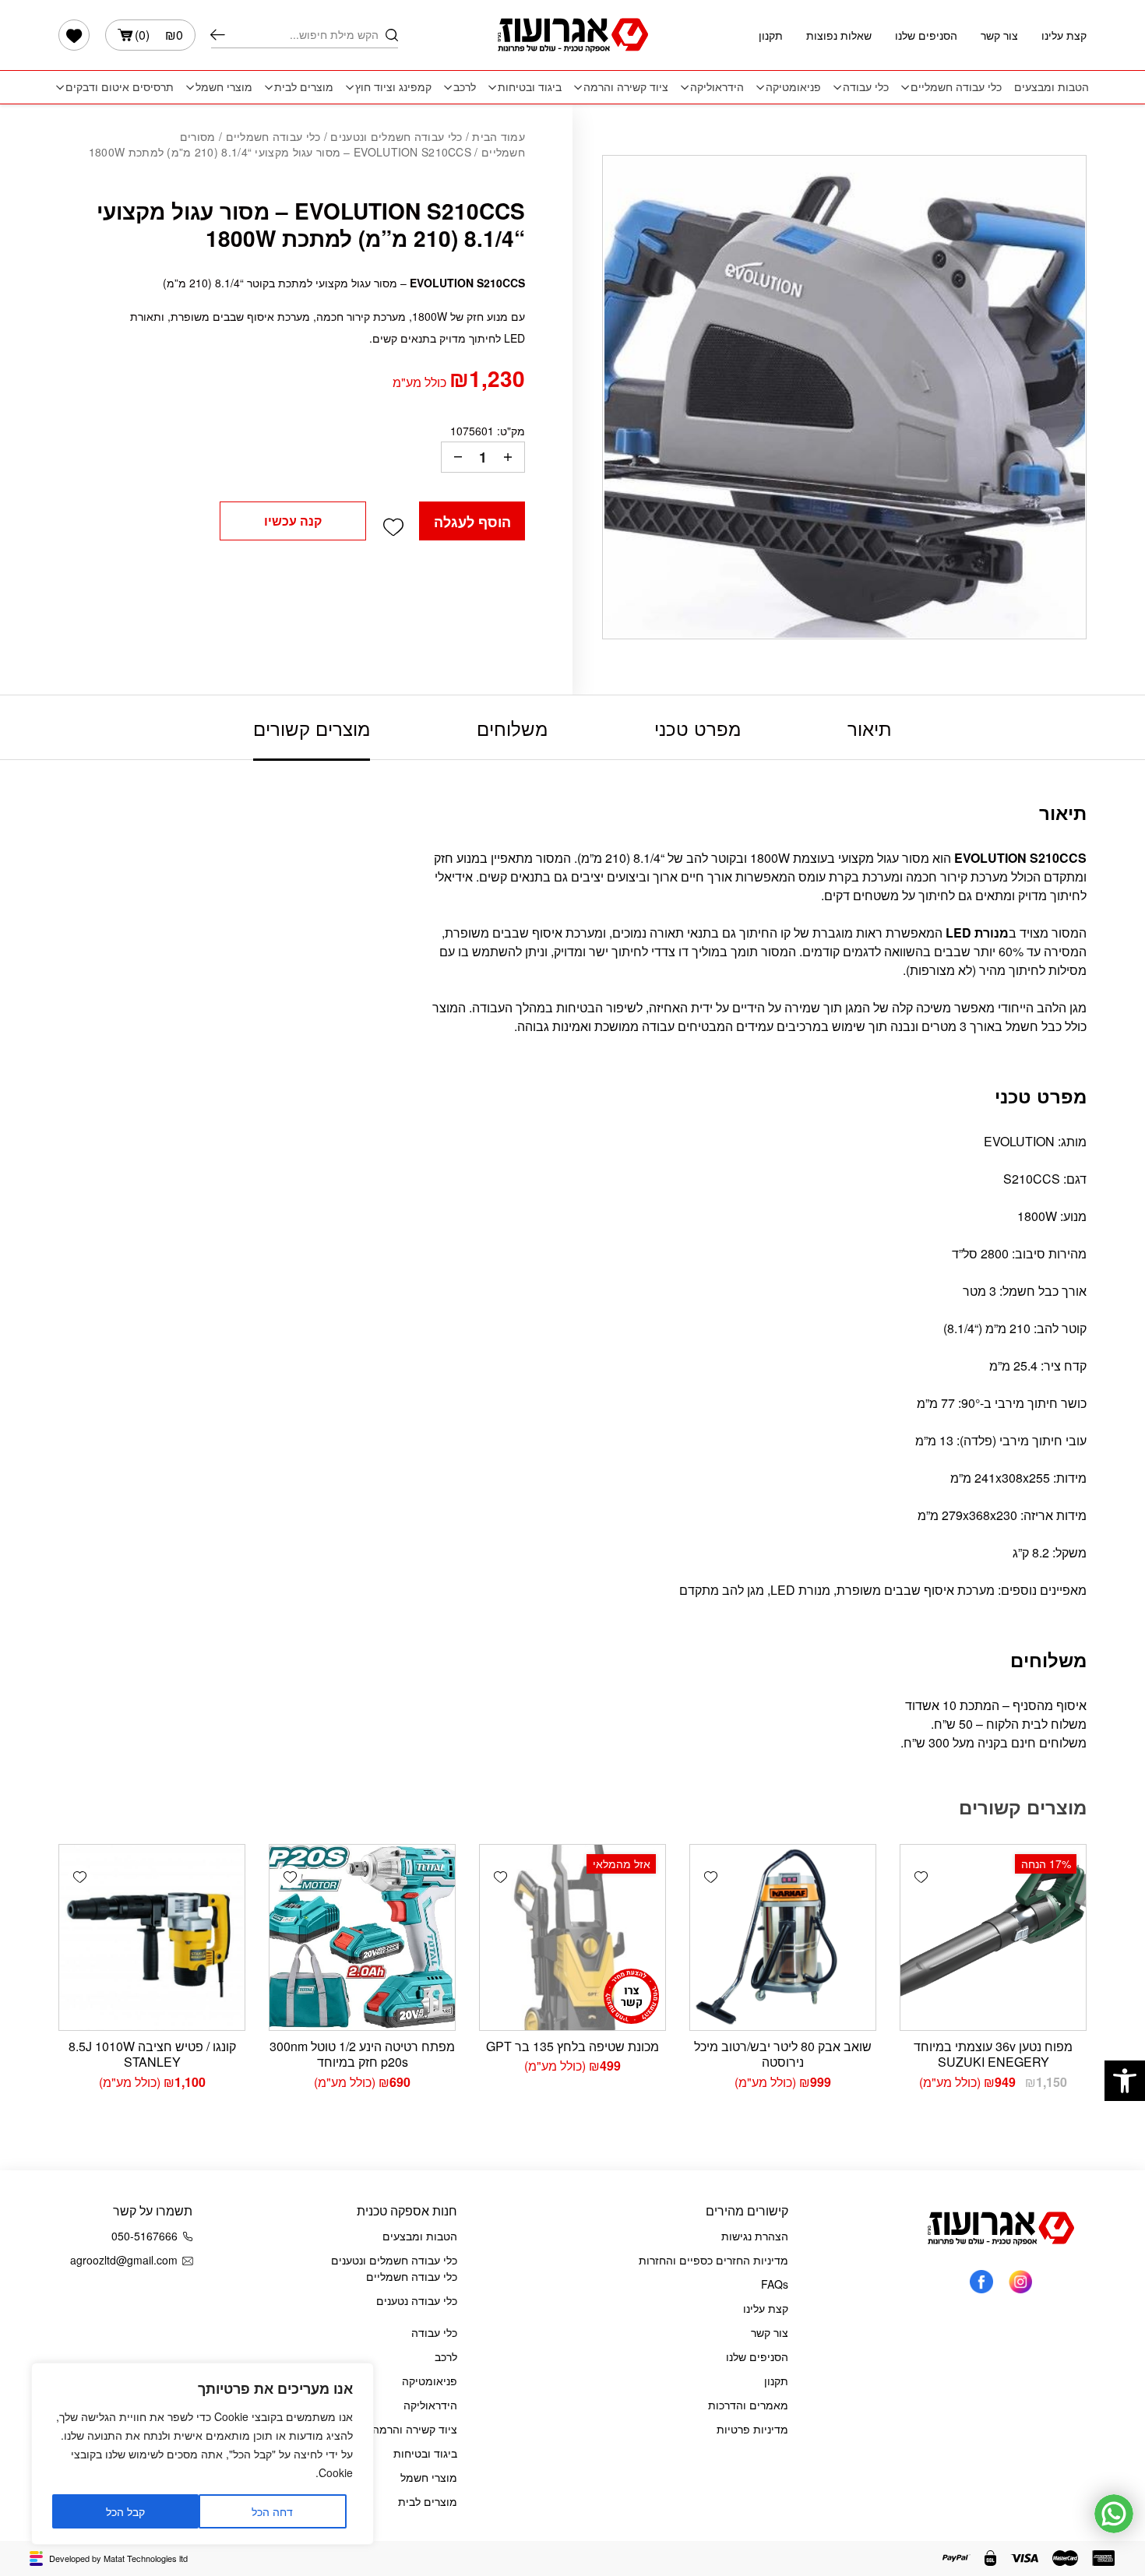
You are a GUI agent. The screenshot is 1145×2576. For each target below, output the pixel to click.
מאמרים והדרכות (748, 2405)
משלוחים (512, 728)
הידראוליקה (717, 87)
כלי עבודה (866, 87)
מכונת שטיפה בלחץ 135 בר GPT (572, 2046)
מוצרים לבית (304, 87)
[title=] (1020, 2280)
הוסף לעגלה (472, 522)
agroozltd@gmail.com (124, 2260)
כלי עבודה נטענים (417, 2300)
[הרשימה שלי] (74, 35)
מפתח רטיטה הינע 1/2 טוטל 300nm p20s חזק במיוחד (362, 2054)
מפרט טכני (698, 728)
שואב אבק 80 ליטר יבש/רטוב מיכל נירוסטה (783, 2054)
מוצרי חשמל (224, 87)
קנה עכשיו (293, 521)
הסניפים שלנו (926, 35)
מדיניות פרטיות (752, 2429)
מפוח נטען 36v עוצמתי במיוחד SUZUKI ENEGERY (993, 2054)
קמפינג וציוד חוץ (393, 87)
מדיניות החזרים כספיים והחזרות (713, 2260)
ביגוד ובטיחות (530, 87)
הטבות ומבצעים (1052, 87)
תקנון (771, 35)
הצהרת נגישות (755, 2236)
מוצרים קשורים (312, 728)
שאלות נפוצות (839, 35)
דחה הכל (272, 2511)
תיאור (870, 728)
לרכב (465, 87)
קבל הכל (125, 2511)
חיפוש (218, 35)
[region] (203, 2454)
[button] (1125, 2081)
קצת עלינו (1064, 35)
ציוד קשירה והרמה (626, 87)
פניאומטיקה (793, 87)
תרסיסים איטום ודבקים (120, 87)
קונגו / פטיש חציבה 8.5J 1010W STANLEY (152, 2054)
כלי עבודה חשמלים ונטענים (396, 136)
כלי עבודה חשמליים (956, 87)
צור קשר (999, 35)
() (159, 35)
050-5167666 (144, 2236)
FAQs (775, 2284)
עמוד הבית (499, 136)
